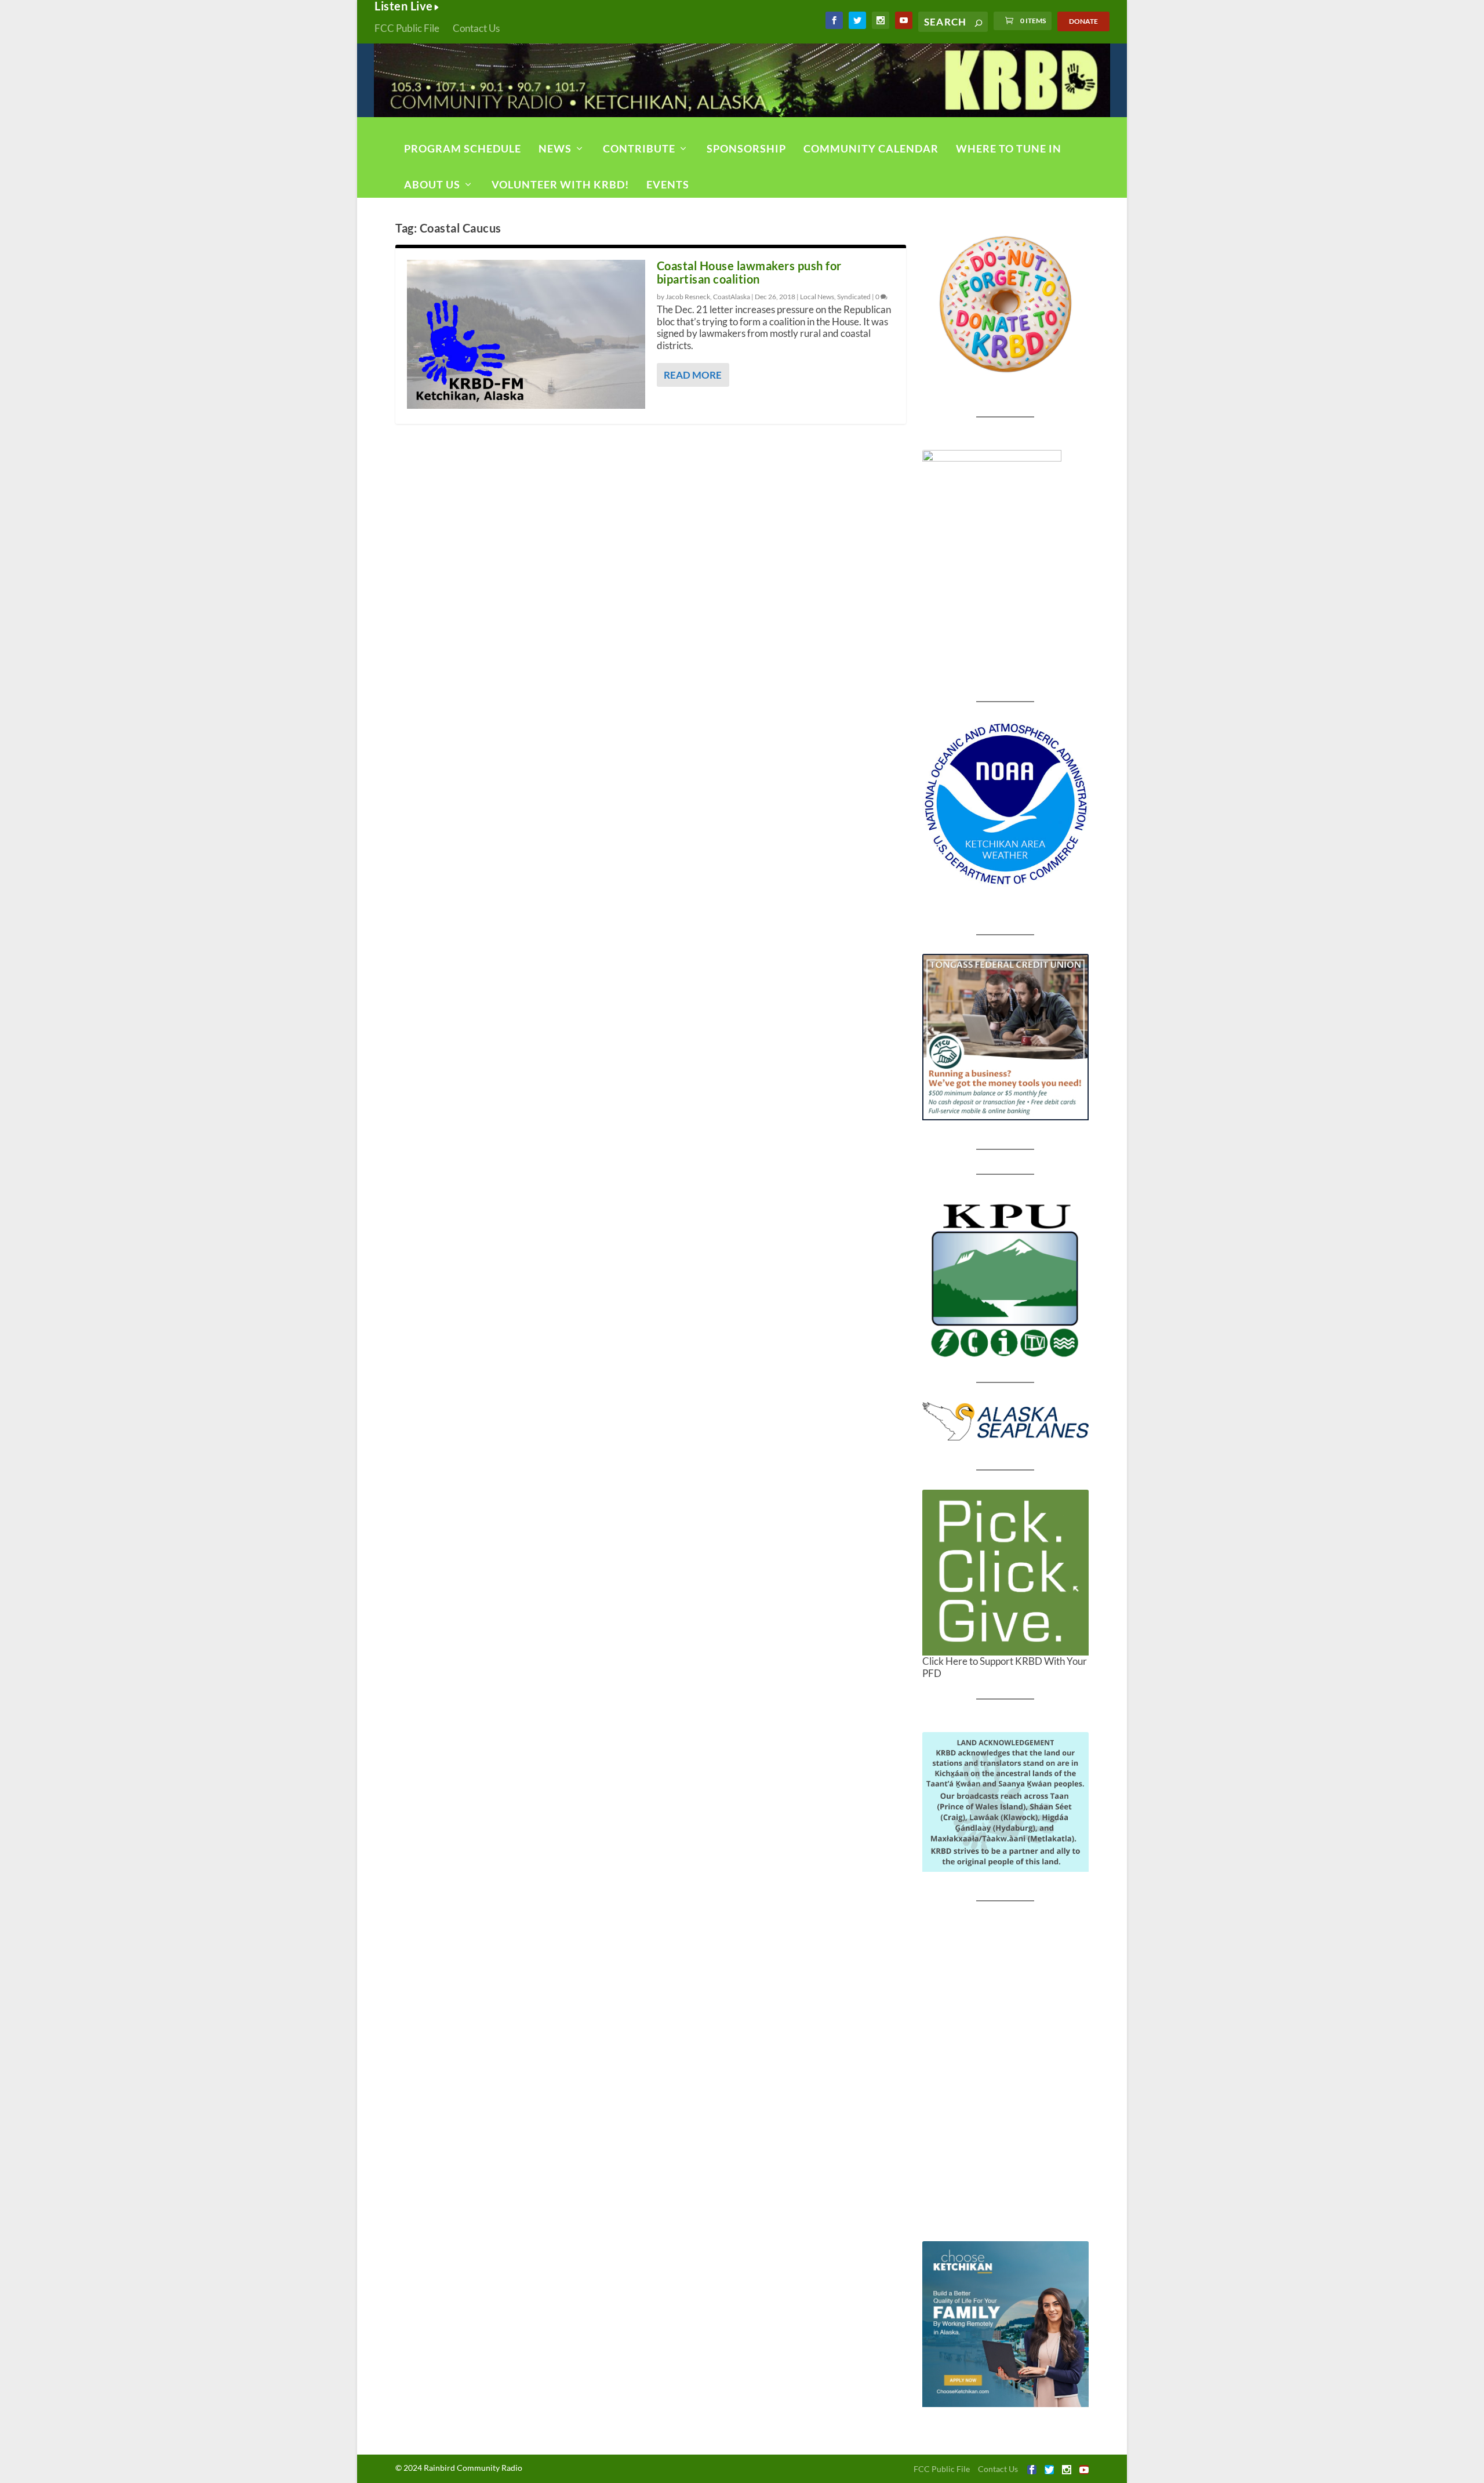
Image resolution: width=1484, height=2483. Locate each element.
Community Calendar (871, 148)
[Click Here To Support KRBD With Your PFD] (1005, 1573)
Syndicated (854, 297)
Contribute (639, 148)
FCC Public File (407, 28)
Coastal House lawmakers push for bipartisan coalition (749, 272)
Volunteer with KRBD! (560, 184)
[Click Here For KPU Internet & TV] (1005, 1279)
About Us (432, 184)
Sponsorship (746, 148)
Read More (693, 375)
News (555, 148)
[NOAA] (1005, 804)
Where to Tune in (1009, 148)
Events (668, 184)
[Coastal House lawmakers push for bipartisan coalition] (526, 334)
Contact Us (476, 28)
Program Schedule (463, 148)
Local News (817, 297)
